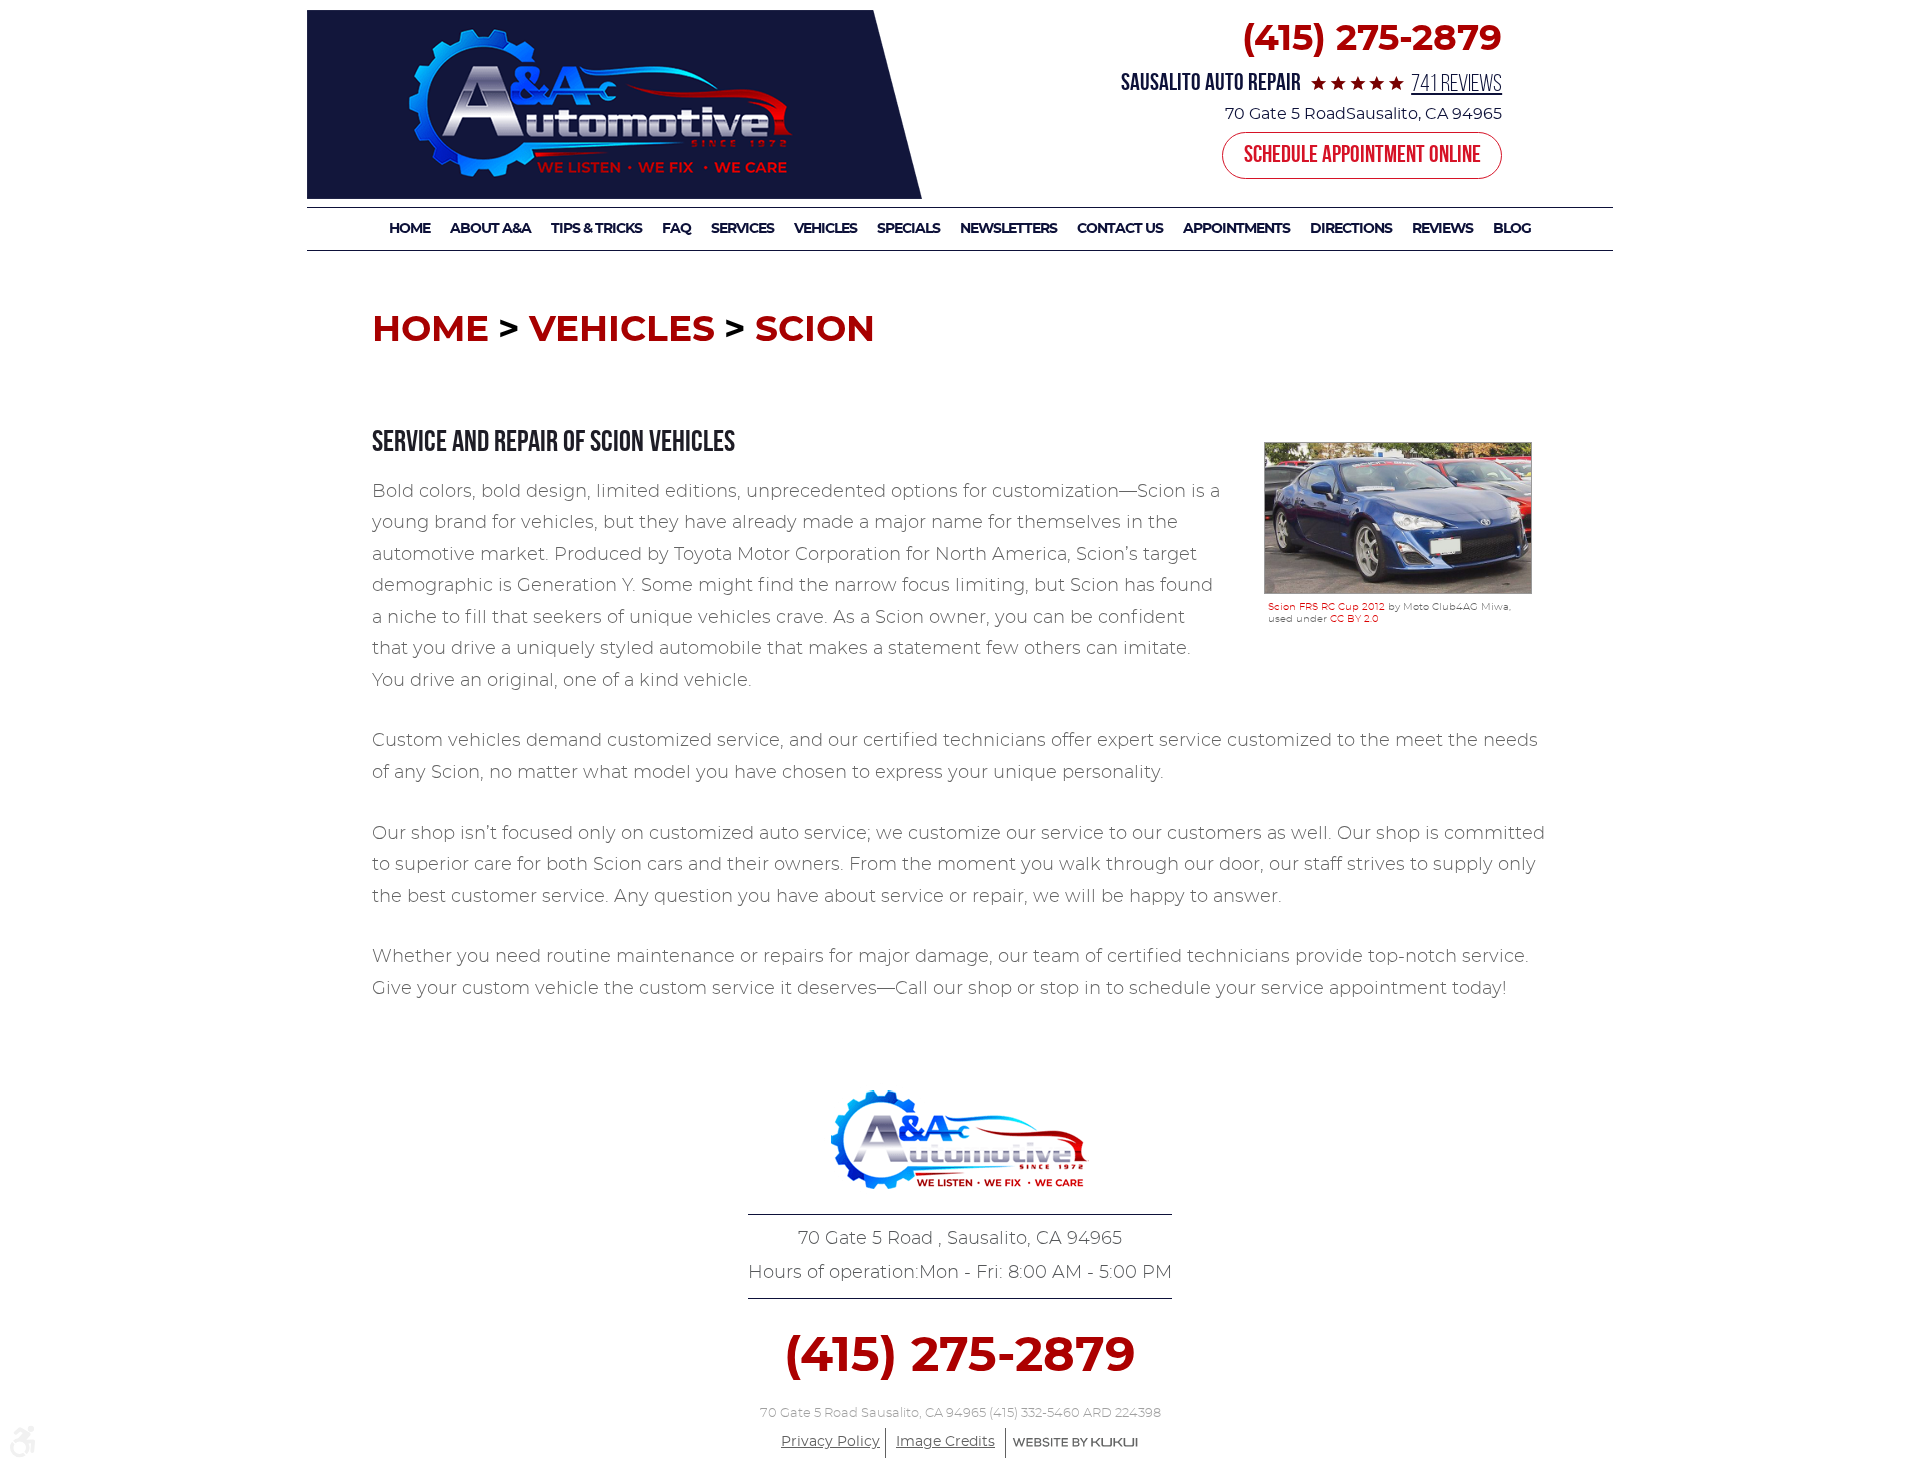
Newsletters (1008, 229)
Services (742, 229)
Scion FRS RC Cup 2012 (1326, 607)
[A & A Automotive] (614, 104)
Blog (1512, 229)
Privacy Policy (830, 1442)
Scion (815, 330)
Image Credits (945, 1442)
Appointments (1236, 229)
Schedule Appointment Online (1362, 154)
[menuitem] (414, 229)
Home (409, 229)
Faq (676, 229)
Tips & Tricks (596, 229)
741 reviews (1456, 83)
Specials (908, 229)
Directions (1351, 229)
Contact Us (1120, 229)
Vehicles (825, 229)
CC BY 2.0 (1354, 619)
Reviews (1442, 229)
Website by (1075, 1442)
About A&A (490, 229)
